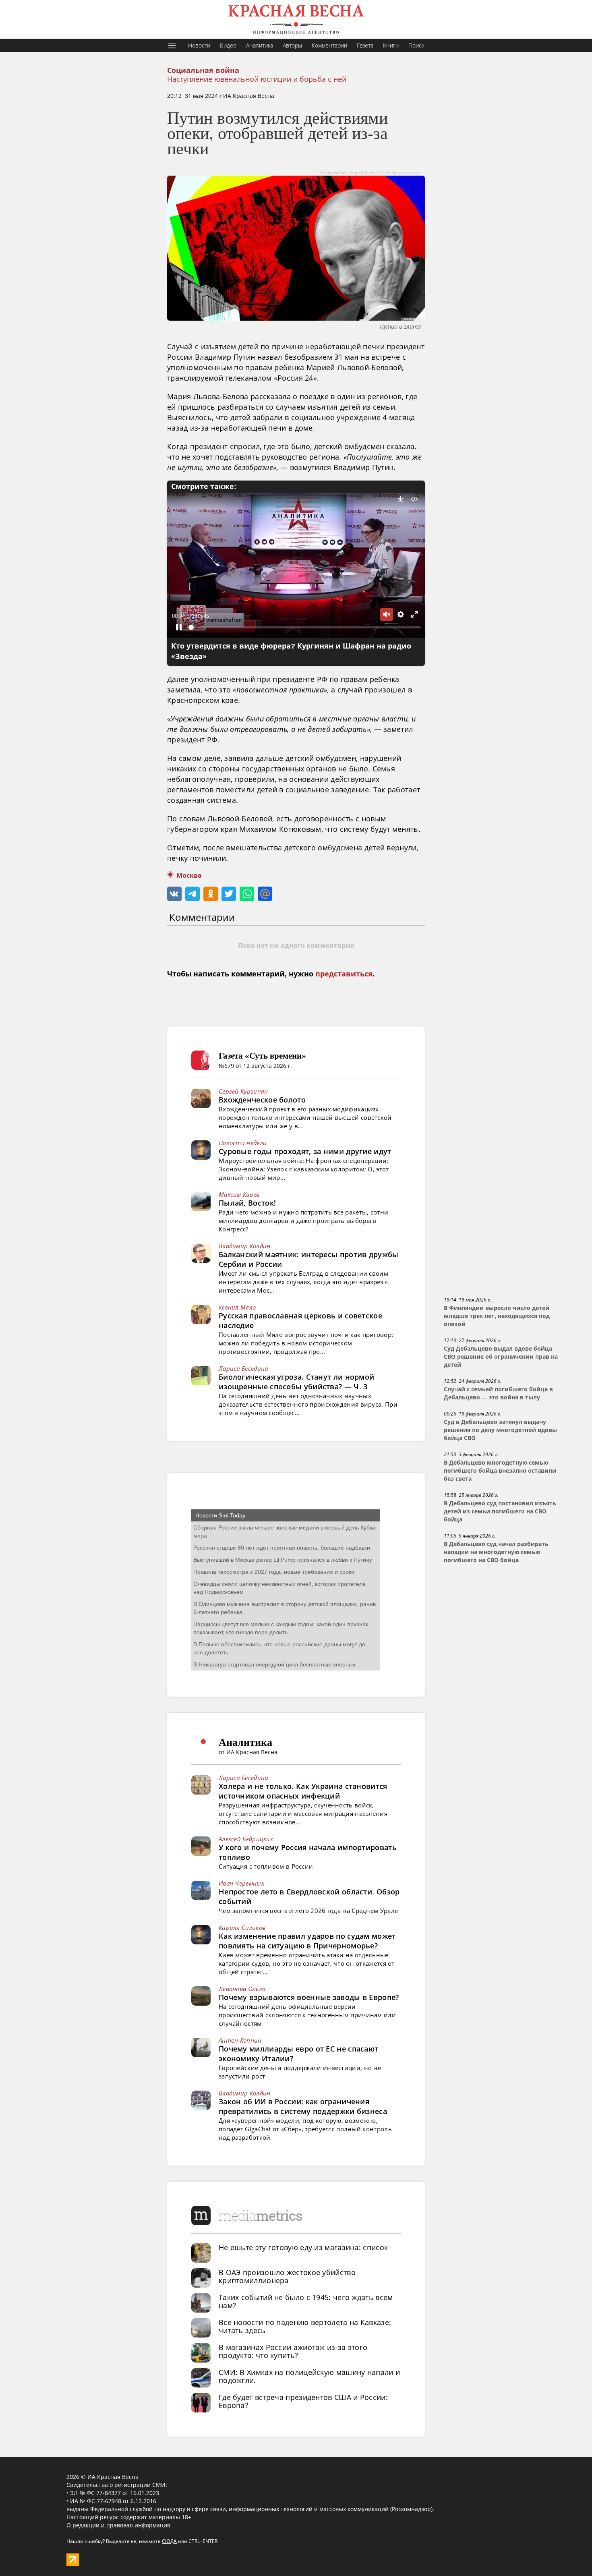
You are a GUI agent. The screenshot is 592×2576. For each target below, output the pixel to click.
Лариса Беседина (243, 1368)
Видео (228, 45)
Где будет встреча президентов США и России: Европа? (303, 2401)
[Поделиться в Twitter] (229, 894)
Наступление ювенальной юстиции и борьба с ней (257, 79)
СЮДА (169, 2541)
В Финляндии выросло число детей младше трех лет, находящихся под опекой (497, 1316)
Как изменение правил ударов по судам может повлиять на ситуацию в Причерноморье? (307, 1941)
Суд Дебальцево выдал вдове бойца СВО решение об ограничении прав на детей (501, 1357)
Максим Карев (239, 1194)
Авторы (292, 45)
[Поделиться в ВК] (174, 894)
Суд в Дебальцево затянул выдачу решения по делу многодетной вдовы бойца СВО (500, 1430)
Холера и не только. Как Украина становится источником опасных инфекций (303, 1791)
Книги (391, 45)
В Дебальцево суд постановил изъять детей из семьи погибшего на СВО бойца (500, 1511)
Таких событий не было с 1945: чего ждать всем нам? (306, 2301)
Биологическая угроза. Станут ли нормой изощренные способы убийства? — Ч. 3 (296, 1382)
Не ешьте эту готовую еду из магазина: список (303, 2247)
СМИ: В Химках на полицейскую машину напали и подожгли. (309, 2376)
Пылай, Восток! (247, 1203)
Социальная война (203, 70)
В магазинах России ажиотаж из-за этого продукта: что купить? (293, 2351)
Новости (199, 45)
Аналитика (260, 45)
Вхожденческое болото (262, 1100)
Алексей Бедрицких (246, 1839)
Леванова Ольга (242, 1989)
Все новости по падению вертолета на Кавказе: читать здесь (305, 2326)
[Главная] (296, 19)
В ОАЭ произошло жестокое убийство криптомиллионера (287, 2276)
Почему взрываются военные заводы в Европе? (309, 1997)
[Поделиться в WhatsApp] (247, 894)
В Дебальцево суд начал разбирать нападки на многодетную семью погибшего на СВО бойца (496, 1552)
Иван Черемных (241, 1883)
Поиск (416, 45)
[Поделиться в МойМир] (265, 894)
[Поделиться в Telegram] (193, 894)
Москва (189, 876)
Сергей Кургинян (243, 1091)
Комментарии (329, 45)
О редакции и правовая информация (118, 2525)
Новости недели (243, 1143)
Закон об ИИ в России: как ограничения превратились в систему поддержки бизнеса (303, 2106)
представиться (344, 974)
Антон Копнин (240, 2040)
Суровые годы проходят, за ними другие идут (305, 1151)
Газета (365, 45)
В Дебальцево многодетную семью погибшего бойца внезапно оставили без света (500, 1471)
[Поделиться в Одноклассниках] (211, 894)
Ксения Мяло (237, 1307)
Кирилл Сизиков (242, 1927)
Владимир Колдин (245, 1246)
